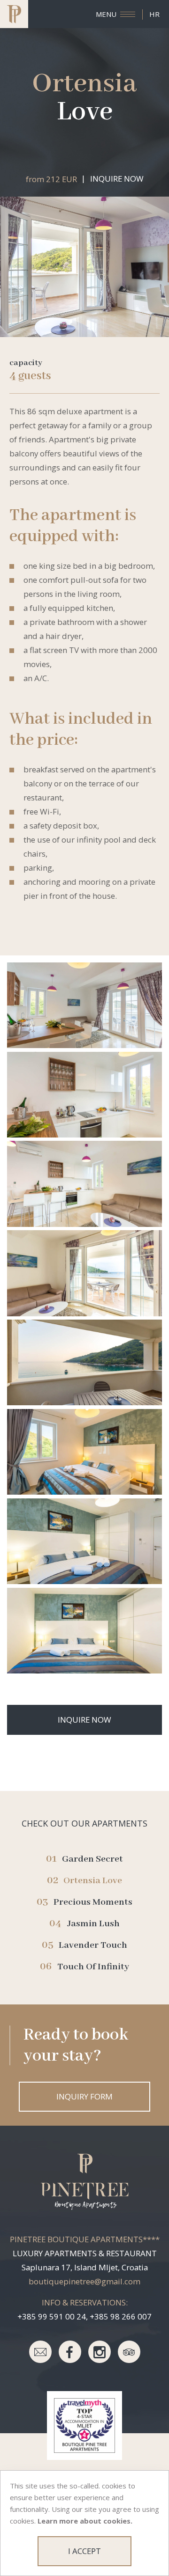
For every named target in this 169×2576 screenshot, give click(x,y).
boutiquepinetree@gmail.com (84, 2281)
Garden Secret (92, 1859)
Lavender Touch (93, 1945)
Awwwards (148, 78)
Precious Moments (93, 1902)
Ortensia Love (93, 1881)
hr (154, 14)
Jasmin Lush (93, 1924)
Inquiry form (84, 2096)
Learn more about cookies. (85, 2521)
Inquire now (117, 179)
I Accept (84, 2551)
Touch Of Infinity (93, 1967)
